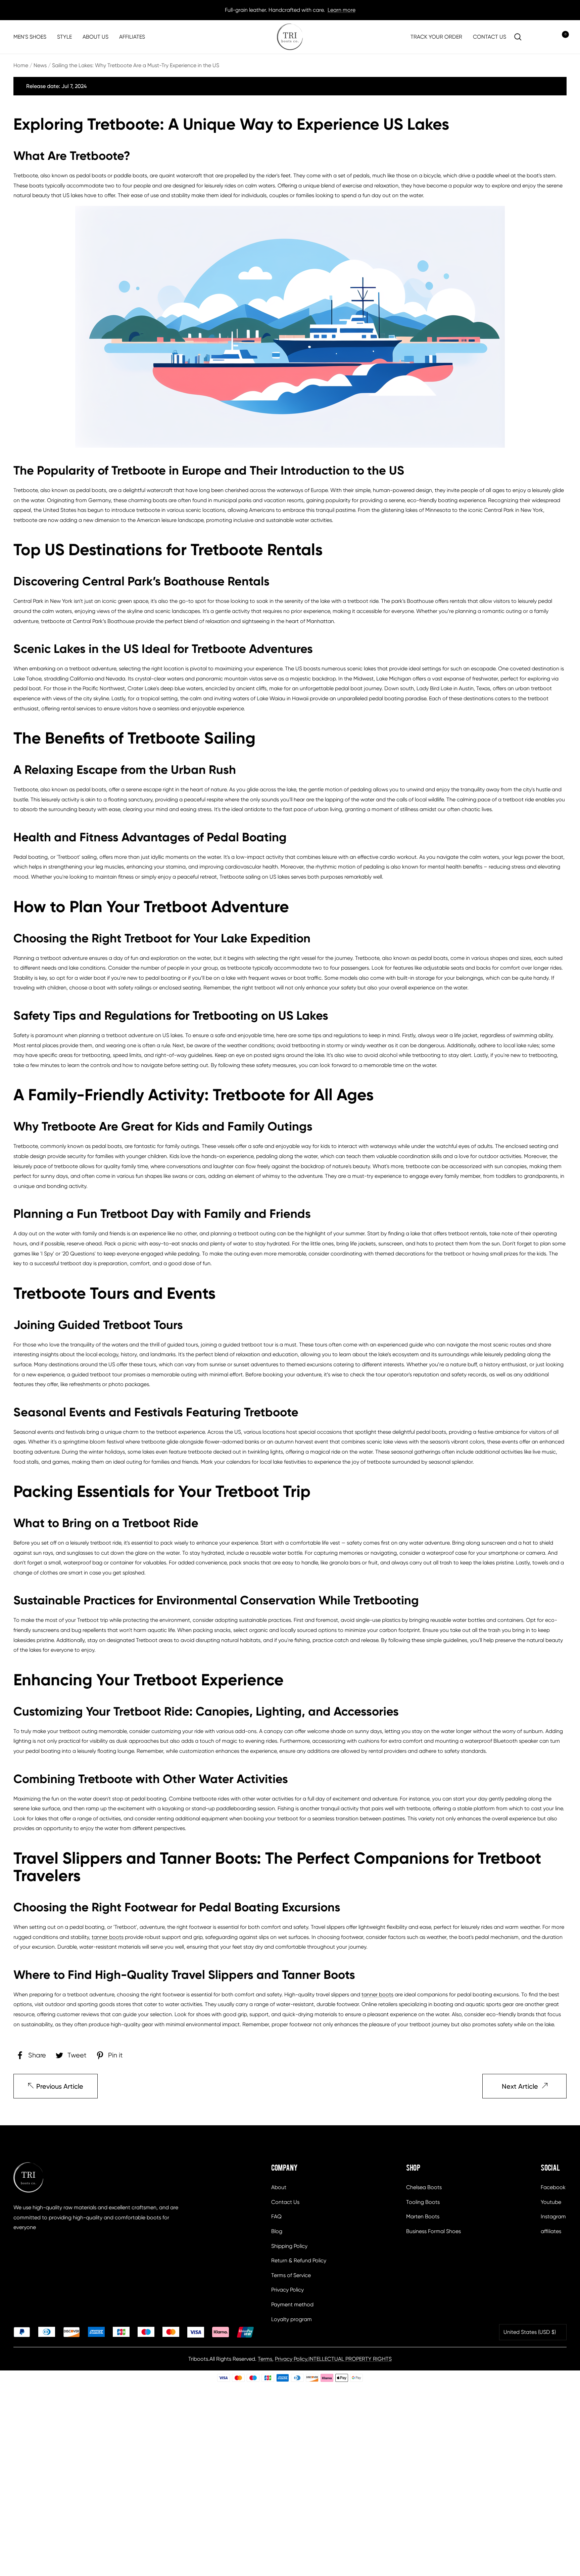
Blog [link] (277, 2231)
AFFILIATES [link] (132, 37)
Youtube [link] (551, 2202)
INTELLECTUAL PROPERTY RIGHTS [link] (350, 2359)
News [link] (40, 65)
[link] (290, 37)
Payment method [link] (292, 2304)
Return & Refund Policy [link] (299, 2260)
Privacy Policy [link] (287, 2290)
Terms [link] (265, 2359)
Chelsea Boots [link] (424, 2187)
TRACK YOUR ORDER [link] (436, 37)
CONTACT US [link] (490, 37)
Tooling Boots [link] (423, 2202)
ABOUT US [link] (95, 37)
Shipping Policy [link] (289, 2246)
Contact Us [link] (285, 2202)
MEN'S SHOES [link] (30, 37)
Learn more (342, 10)
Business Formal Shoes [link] (433, 2231)
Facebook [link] (553, 2187)
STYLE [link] (64, 37)
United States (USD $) (530, 2332)
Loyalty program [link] (292, 2319)
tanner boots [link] (108, 1937)
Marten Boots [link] (423, 2216)
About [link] (279, 2187)
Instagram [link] (553, 2216)
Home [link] (21, 65)
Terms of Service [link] (291, 2275)
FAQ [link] (276, 2216)
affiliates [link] (551, 2231)
